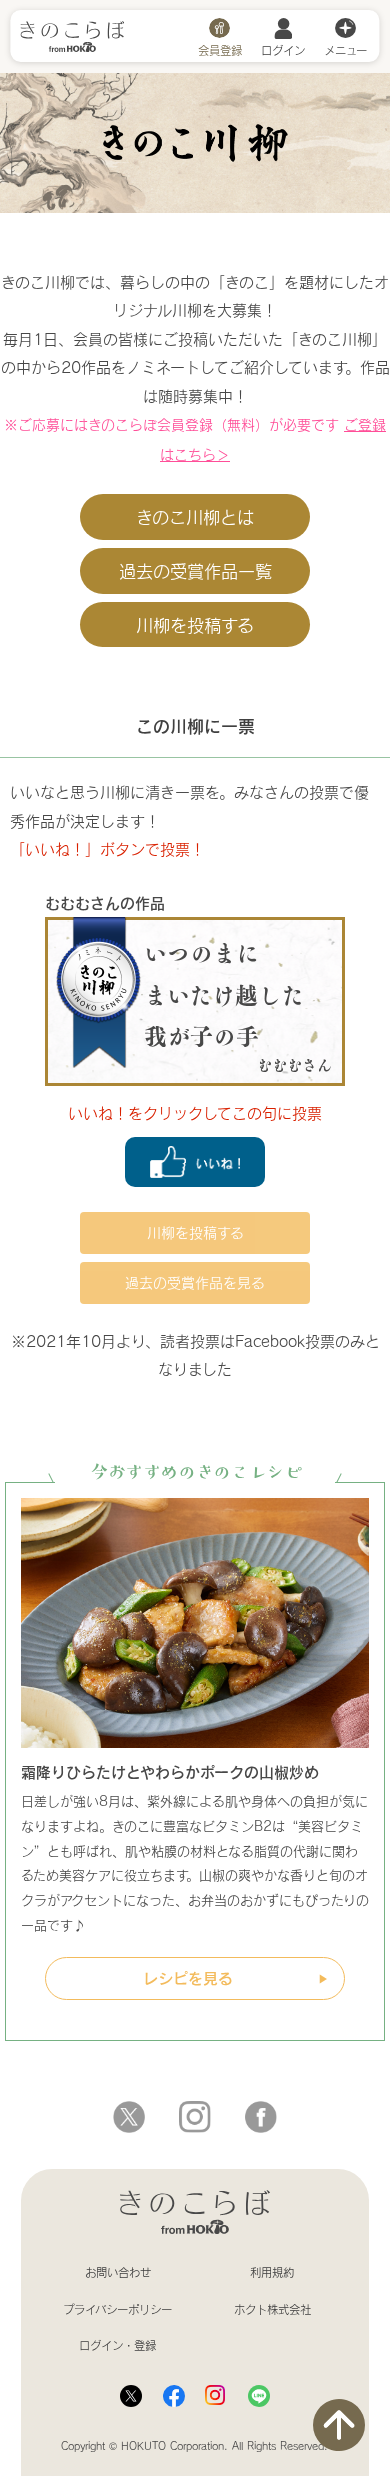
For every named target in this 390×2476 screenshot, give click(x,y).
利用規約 (272, 2272)
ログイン (283, 49)
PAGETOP (339, 2425)
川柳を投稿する (195, 625)
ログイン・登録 (117, 2345)
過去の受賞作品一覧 (195, 571)
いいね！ (195, 1162)
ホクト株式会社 (272, 2309)
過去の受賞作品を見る (195, 1282)
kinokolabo (261, 2117)
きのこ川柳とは (195, 517)
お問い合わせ (118, 2272)
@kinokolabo (129, 2117)
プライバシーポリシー (117, 2309)
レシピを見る (188, 1977)
